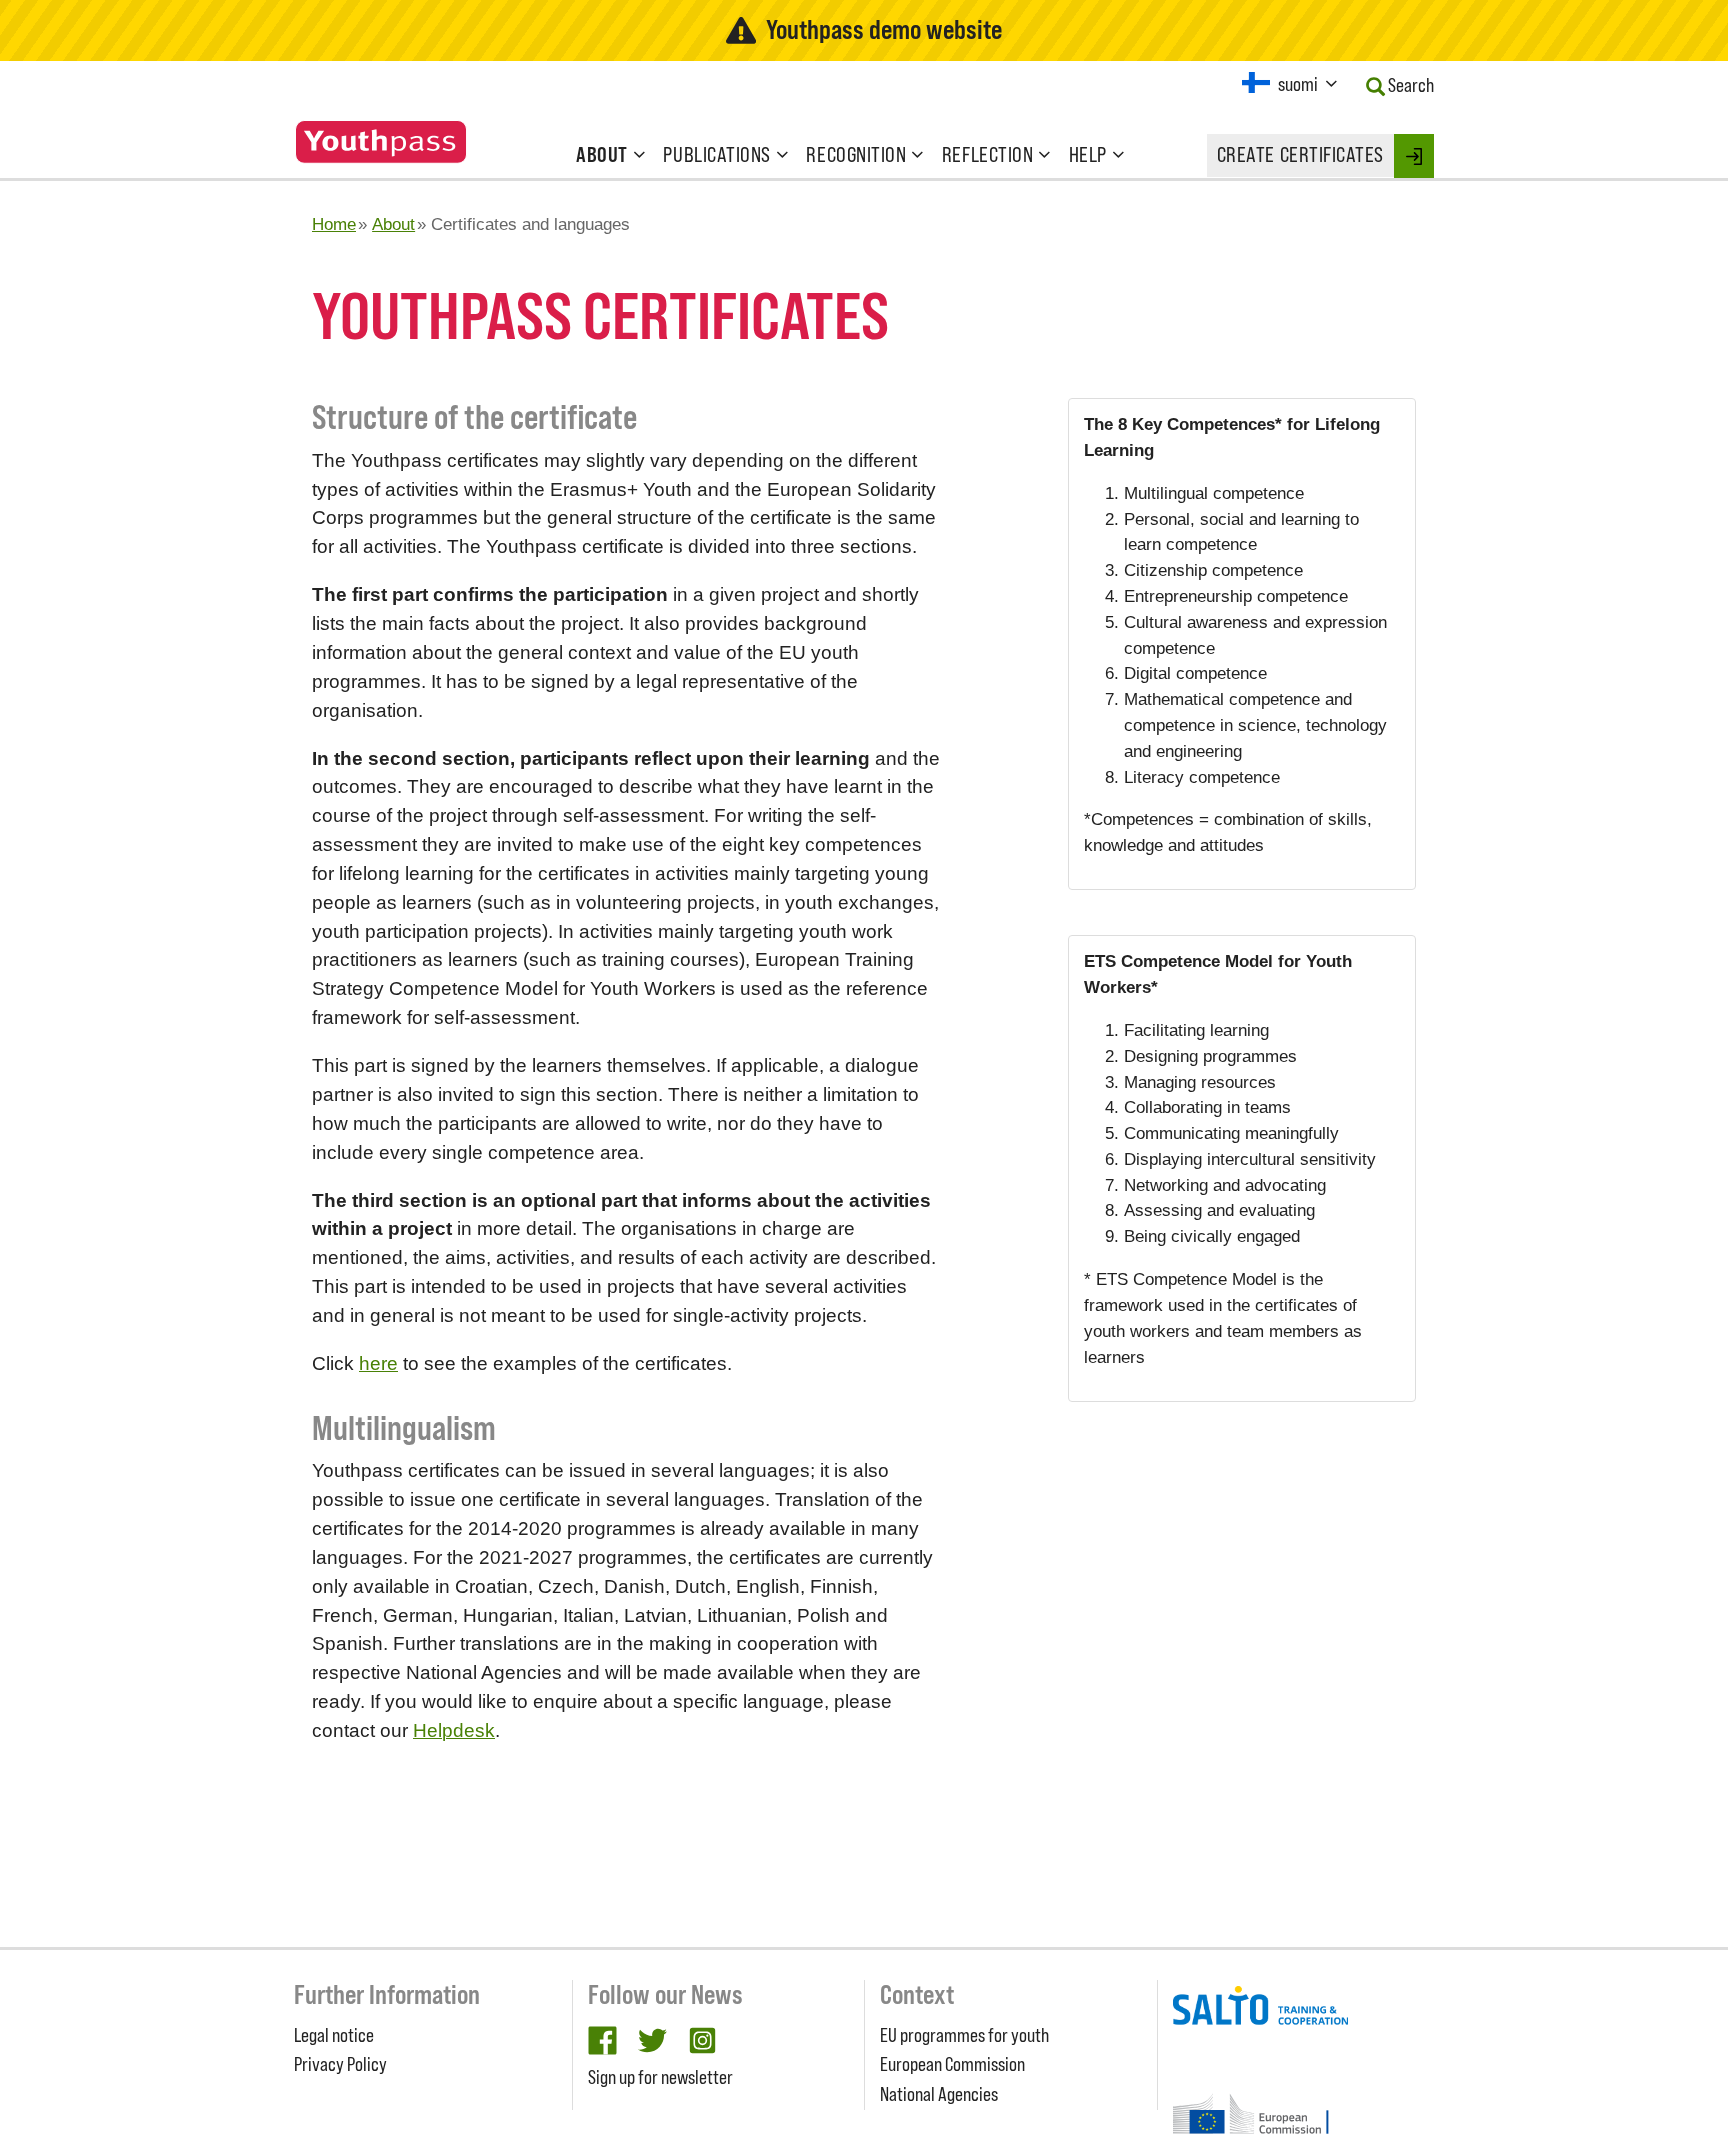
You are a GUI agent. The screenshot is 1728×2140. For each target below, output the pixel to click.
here (378, 1363)
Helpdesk (454, 1730)
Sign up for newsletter (660, 2077)
